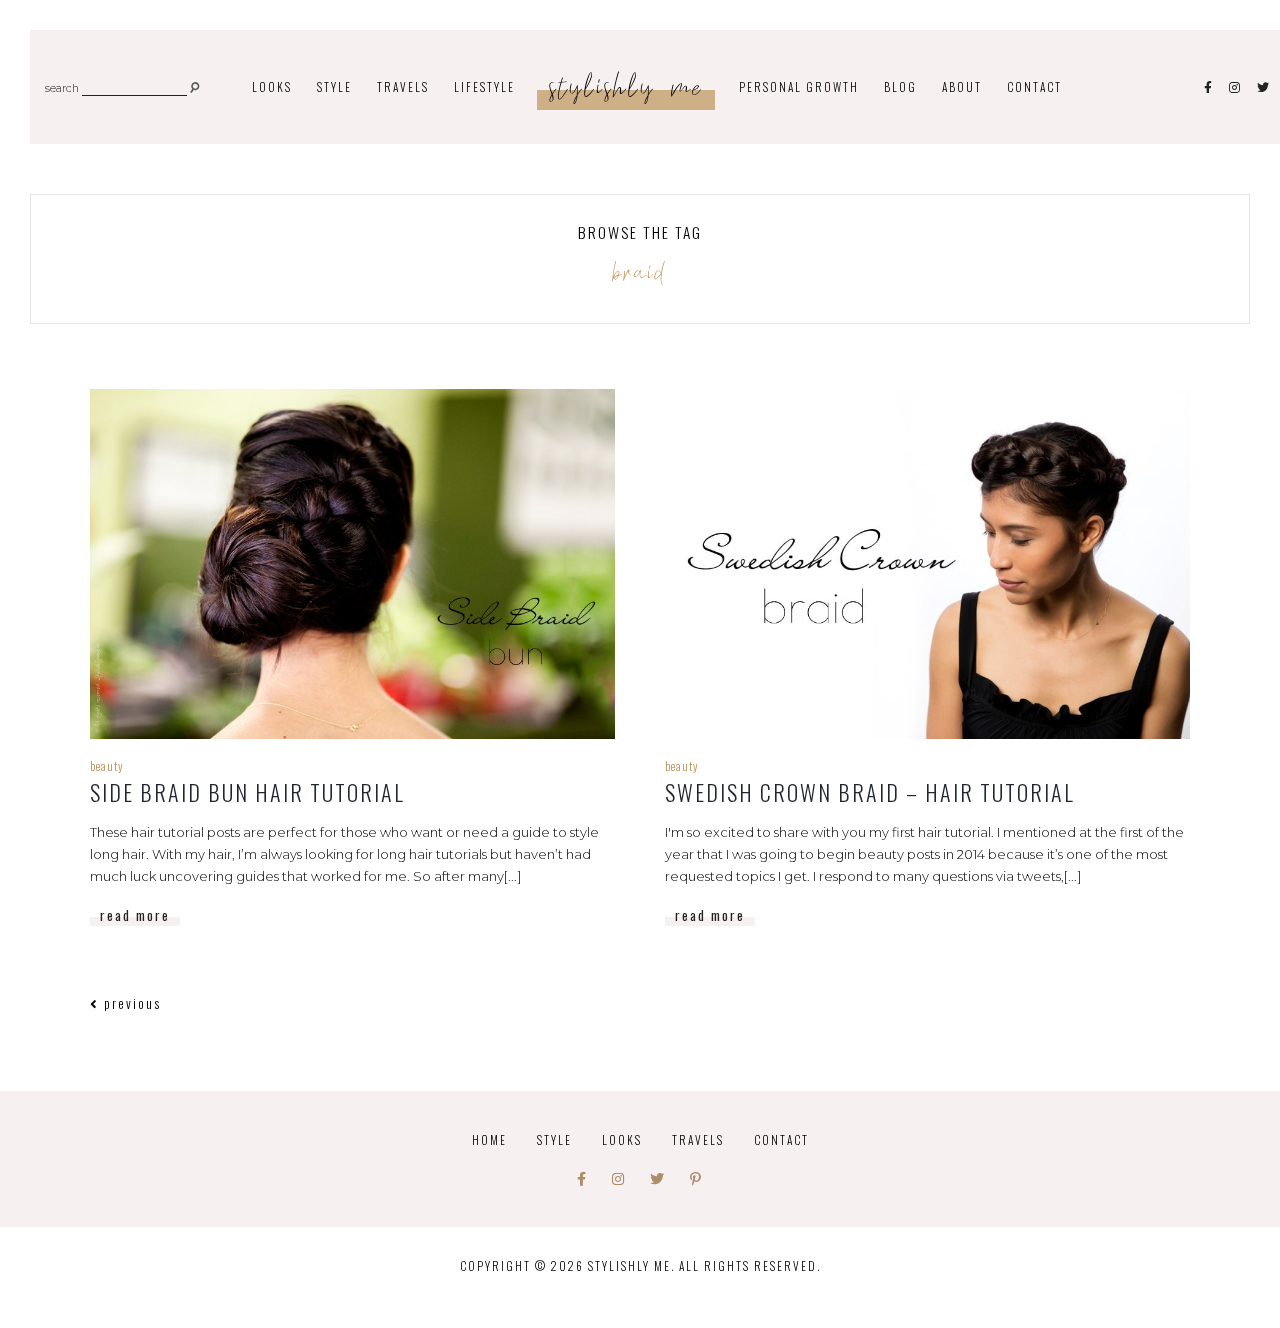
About (962, 86)
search (62, 89)
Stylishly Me (627, 88)
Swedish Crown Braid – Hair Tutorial (870, 792)
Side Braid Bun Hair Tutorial (247, 792)
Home (489, 1139)
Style (554, 1139)
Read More (135, 915)
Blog (900, 86)
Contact (1034, 86)
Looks (622, 1139)
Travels (698, 1139)
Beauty (107, 765)
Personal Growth (799, 86)
